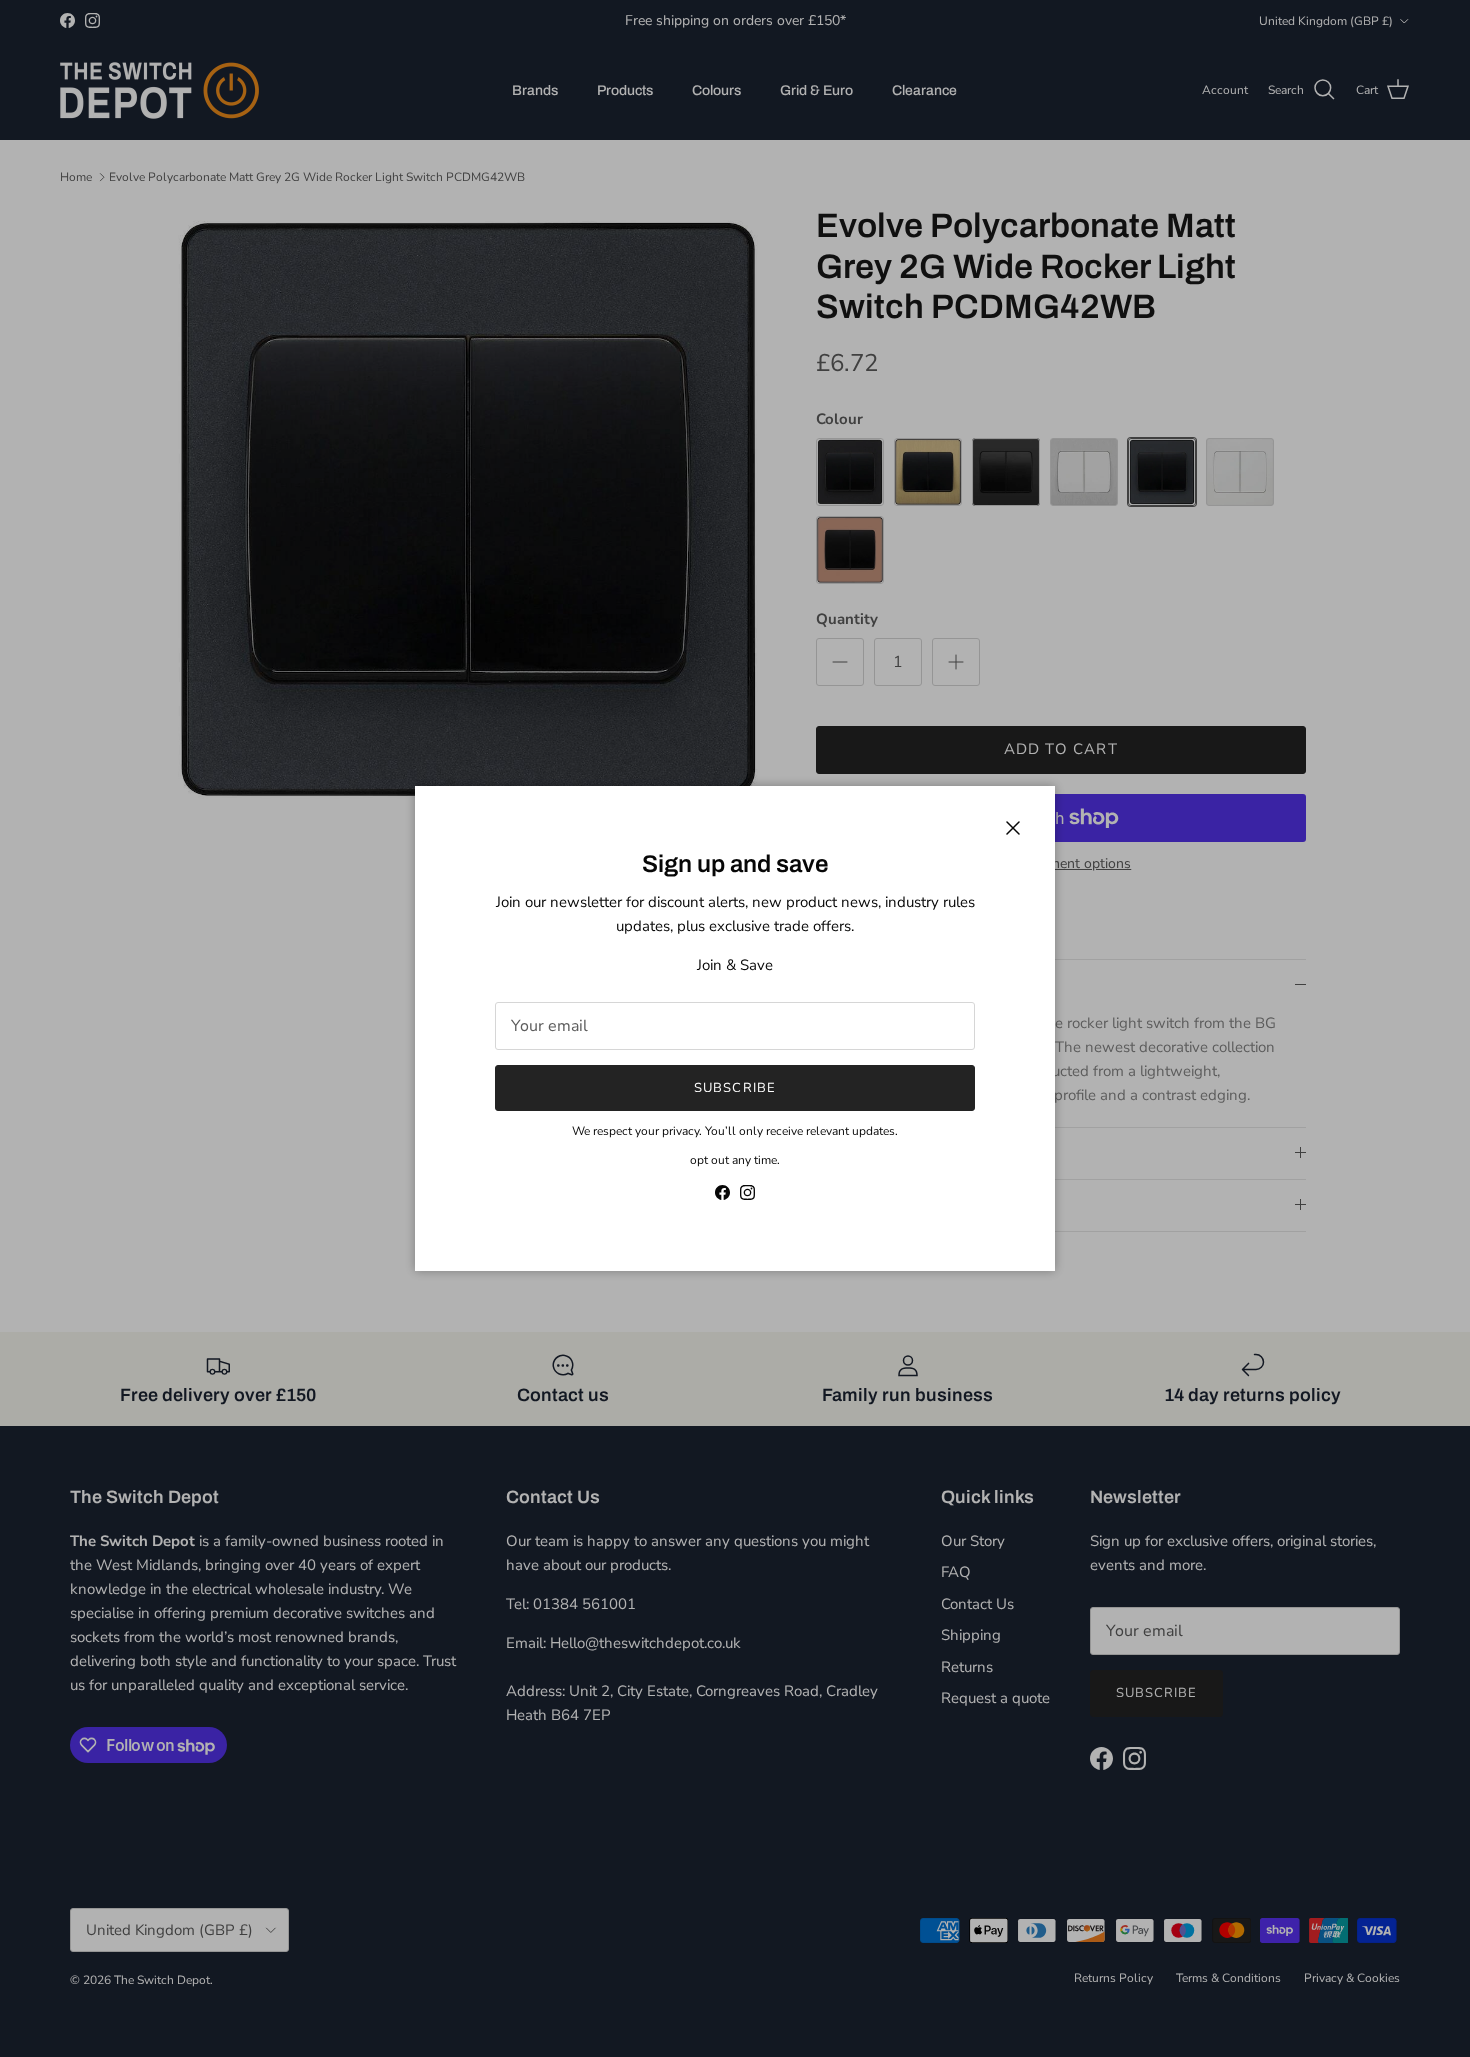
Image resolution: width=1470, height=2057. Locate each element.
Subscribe (734, 1088)
